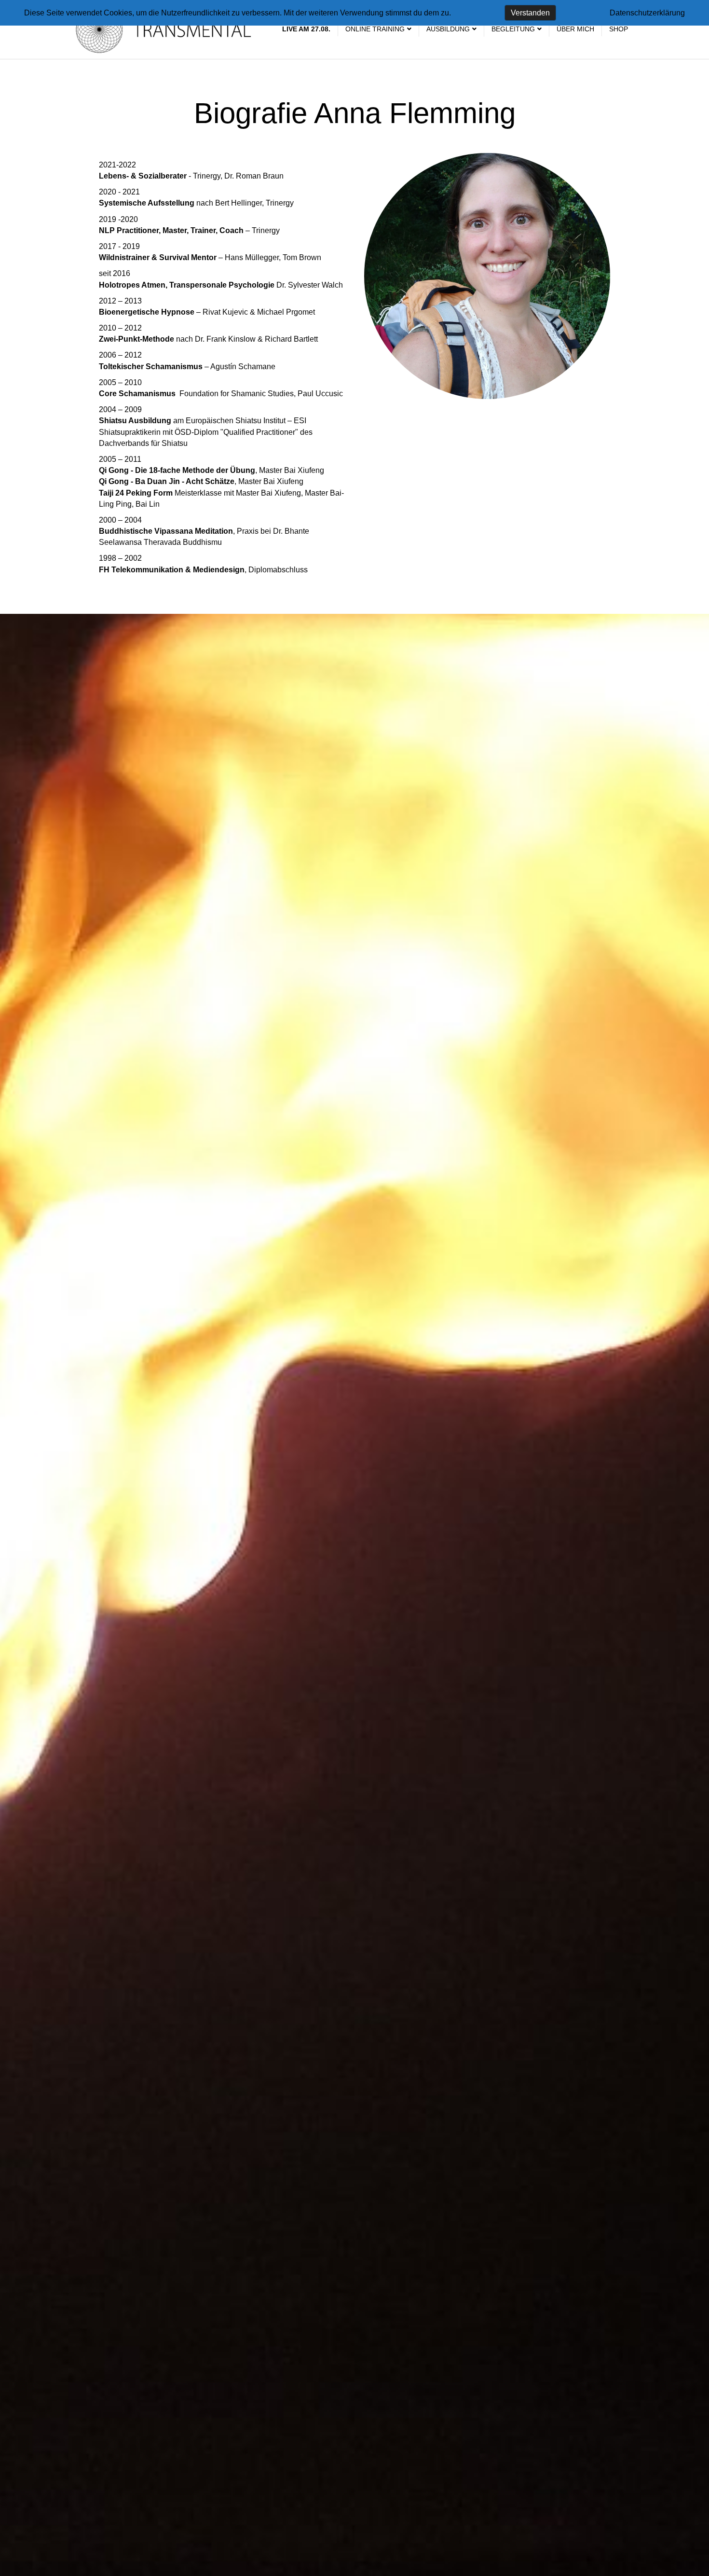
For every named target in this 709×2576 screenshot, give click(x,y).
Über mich (575, 29)
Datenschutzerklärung (647, 13)
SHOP (619, 29)
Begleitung (513, 29)
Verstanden (530, 13)
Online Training (375, 29)
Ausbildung (448, 29)
